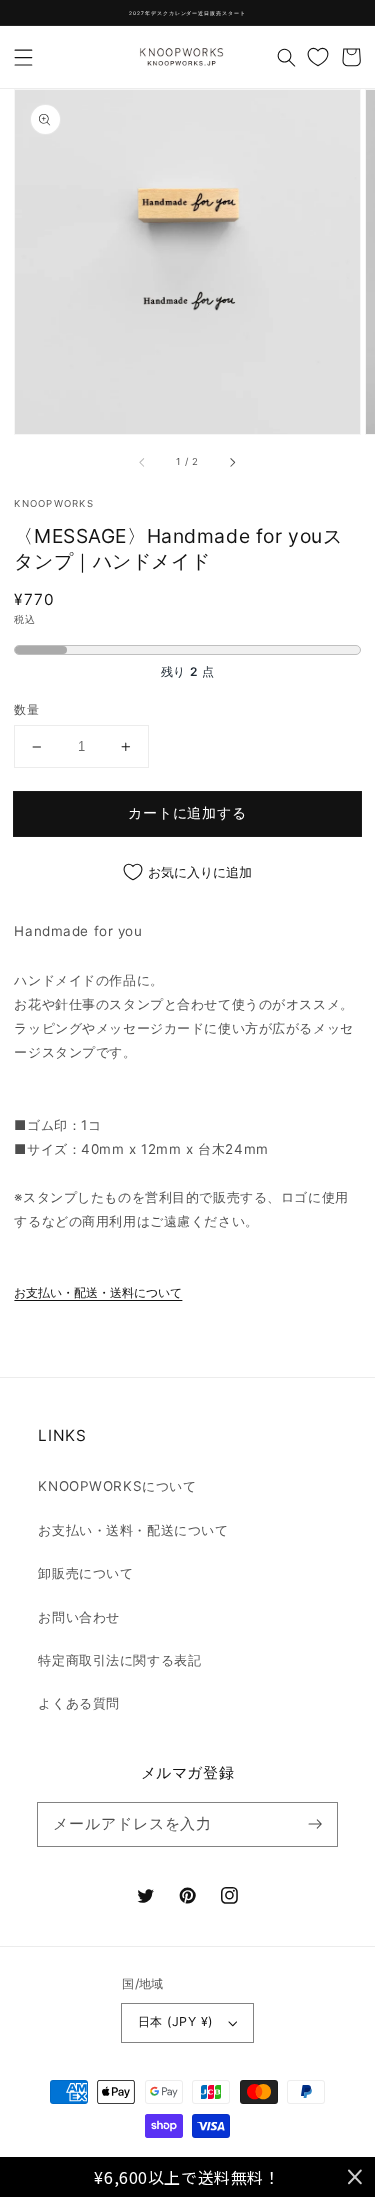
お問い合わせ (78, 1617)
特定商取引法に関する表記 (119, 1660)
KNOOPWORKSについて (117, 1486)
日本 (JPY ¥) (176, 2021)
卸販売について (85, 1573)
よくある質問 (78, 1703)
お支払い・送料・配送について (133, 1530)
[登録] (315, 1824)
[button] (24, 57)
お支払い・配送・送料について (98, 1293)
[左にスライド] (143, 462)
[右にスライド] (232, 462)
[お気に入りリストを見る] (318, 57)
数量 (26, 709)
